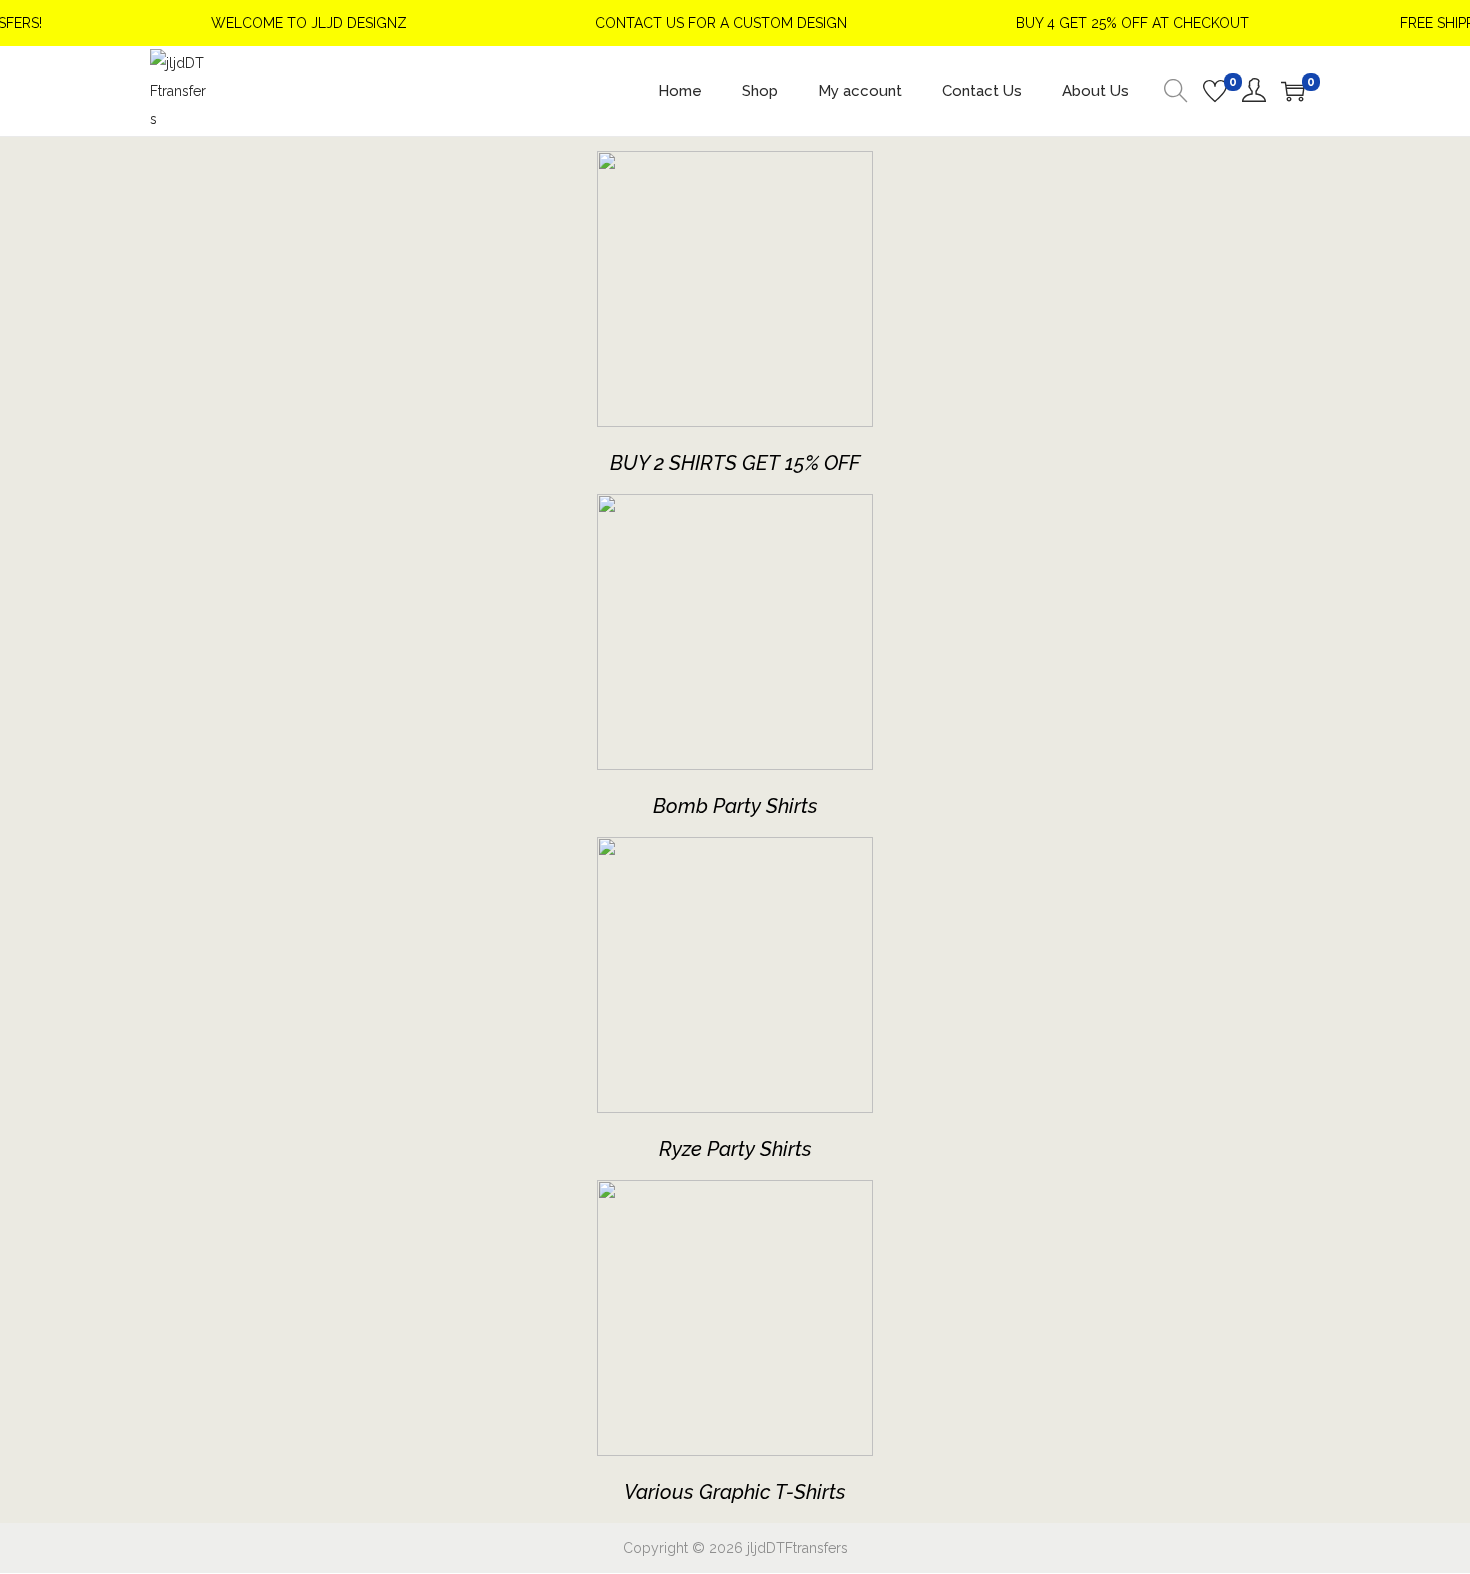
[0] (1215, 91)
